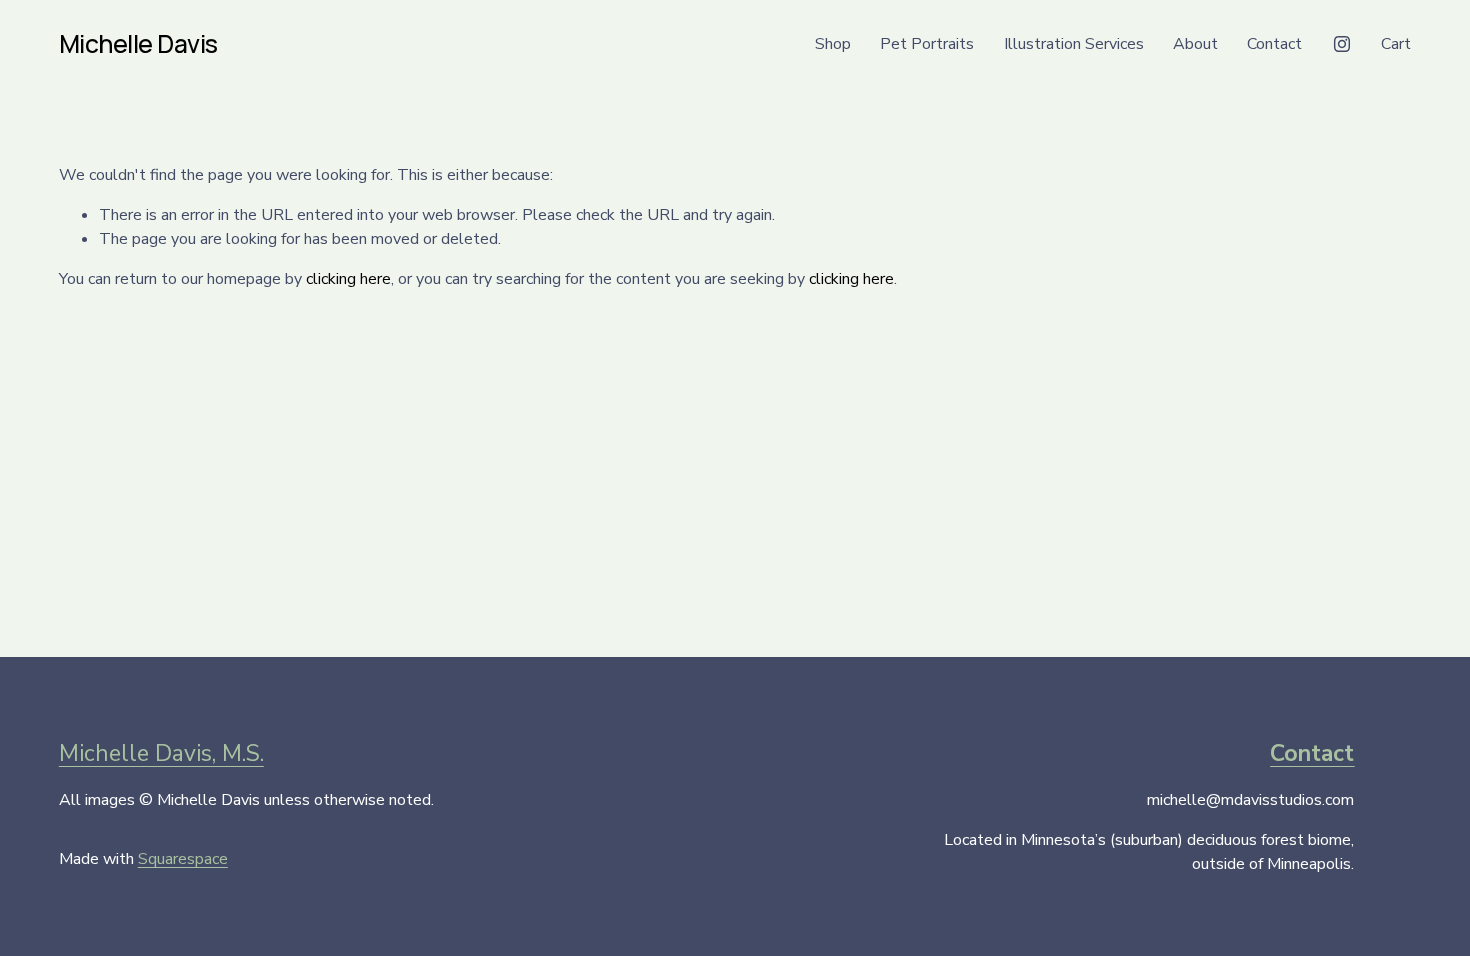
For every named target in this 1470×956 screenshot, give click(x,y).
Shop (833, 44)
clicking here (348, 279)
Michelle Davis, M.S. (161, 753)
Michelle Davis (138, 43)
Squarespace (183, 859)
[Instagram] (1342, 44)
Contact (1274, 44)
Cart (1396, 44)
